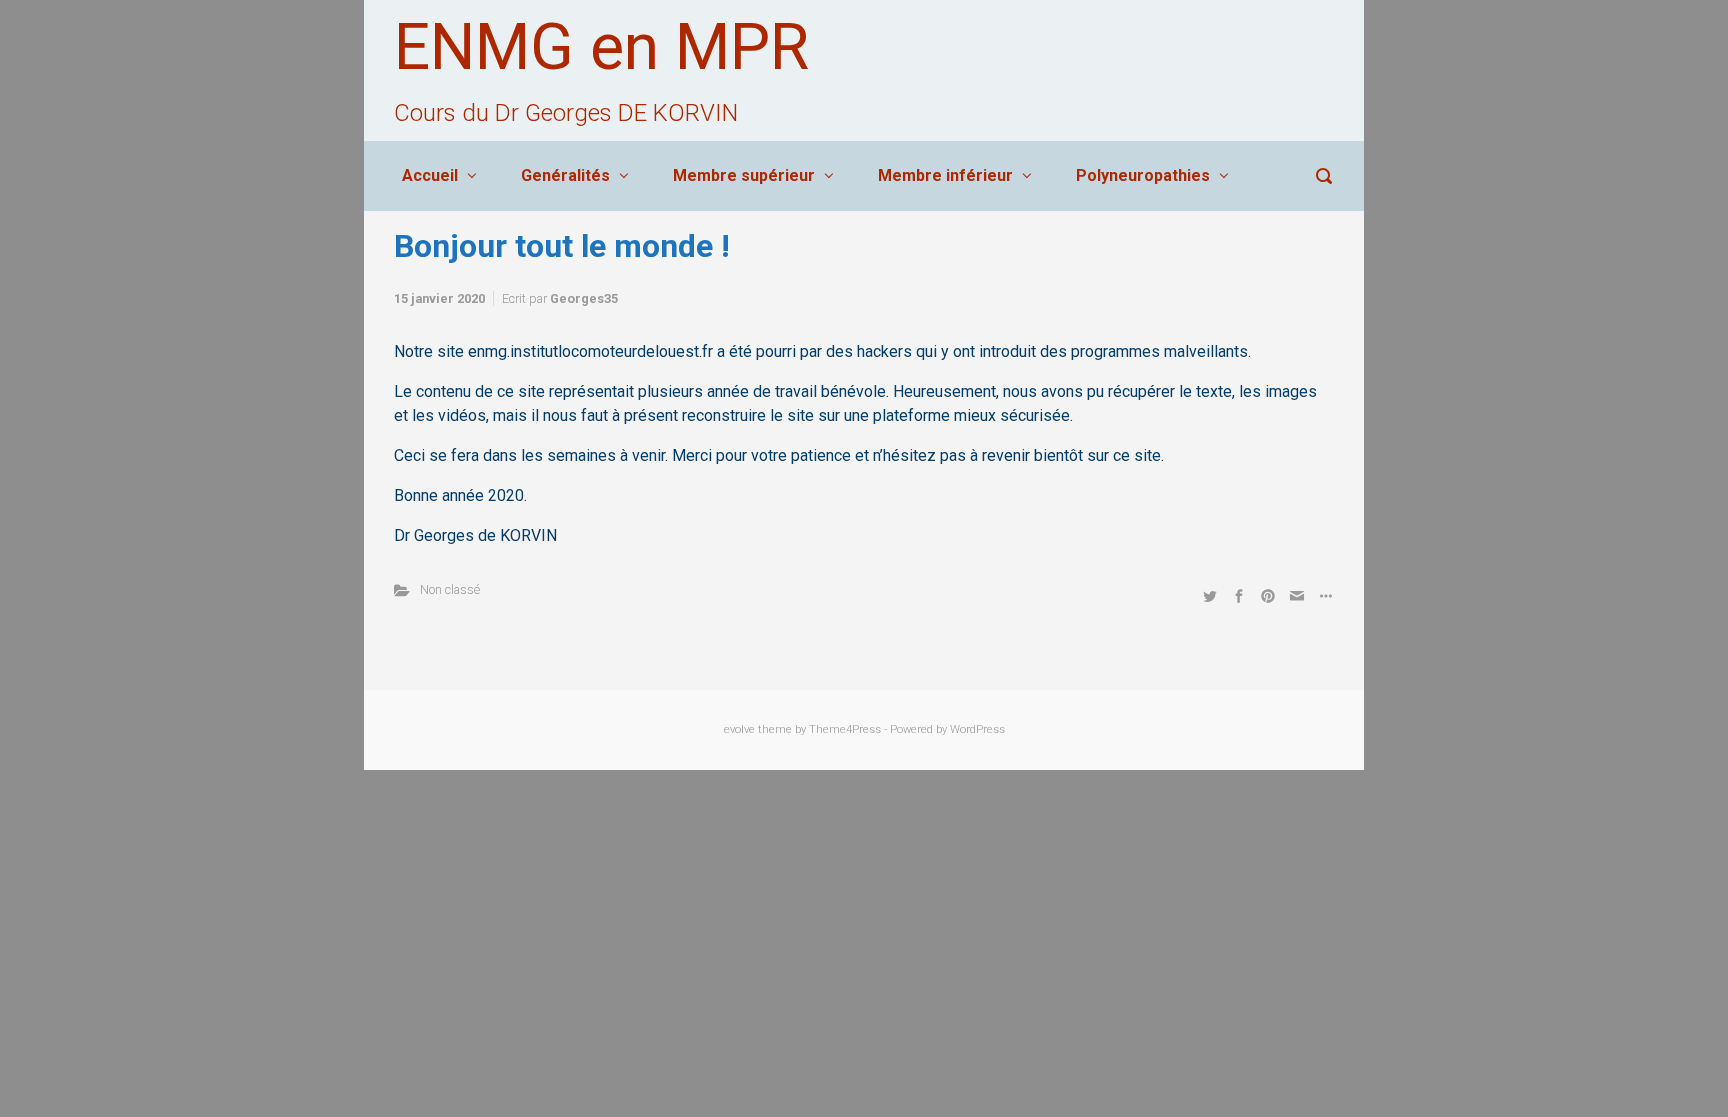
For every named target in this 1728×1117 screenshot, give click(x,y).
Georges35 (584, 298)
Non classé (450, 589)
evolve (739, 729)
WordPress (977, 729)
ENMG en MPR (601, 47)
